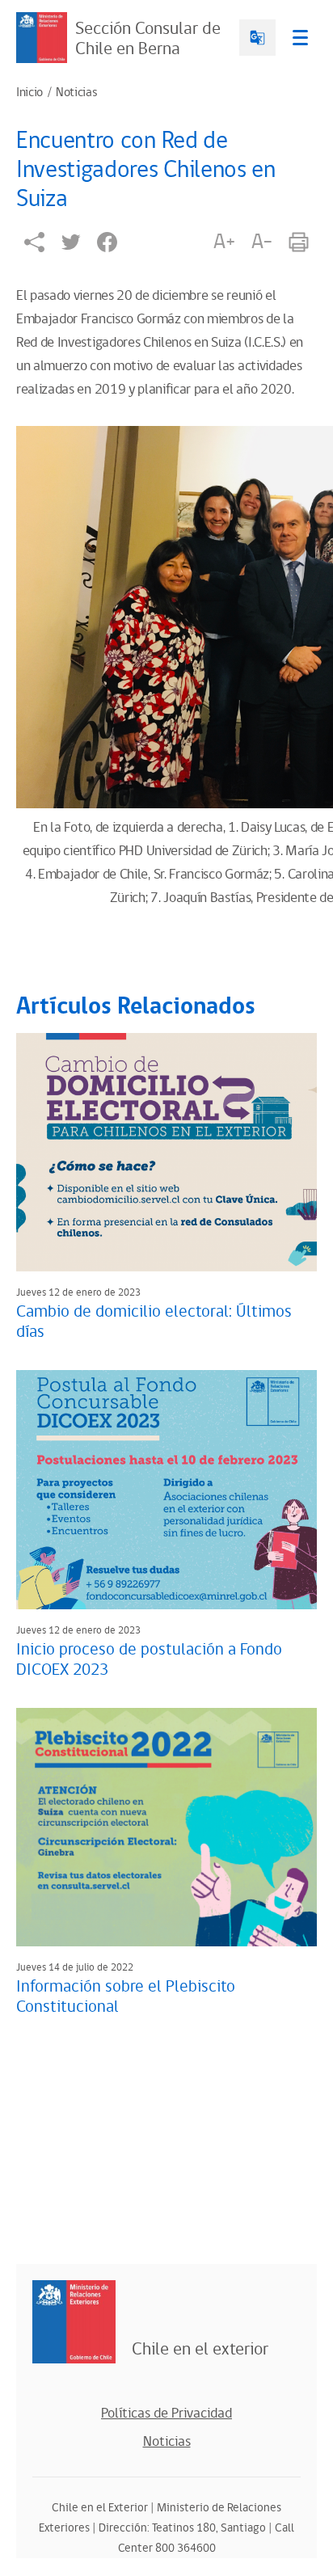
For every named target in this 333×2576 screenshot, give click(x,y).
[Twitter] (71, 242)
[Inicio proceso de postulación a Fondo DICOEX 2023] (166, 1489)
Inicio (30, 93)
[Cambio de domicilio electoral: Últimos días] (166, 1152)
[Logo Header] (42, 38)
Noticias (76, 93)
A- (262, 242)
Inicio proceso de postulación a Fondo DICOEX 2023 (149, 1660)
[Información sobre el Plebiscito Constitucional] (166, 1827)
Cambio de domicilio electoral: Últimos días (154, 1322)
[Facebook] (107, 242)
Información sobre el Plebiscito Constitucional (126, 1997)
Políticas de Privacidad (166, 2414)
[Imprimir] (299, 242)
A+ (224, 242)
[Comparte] (34, 242)
